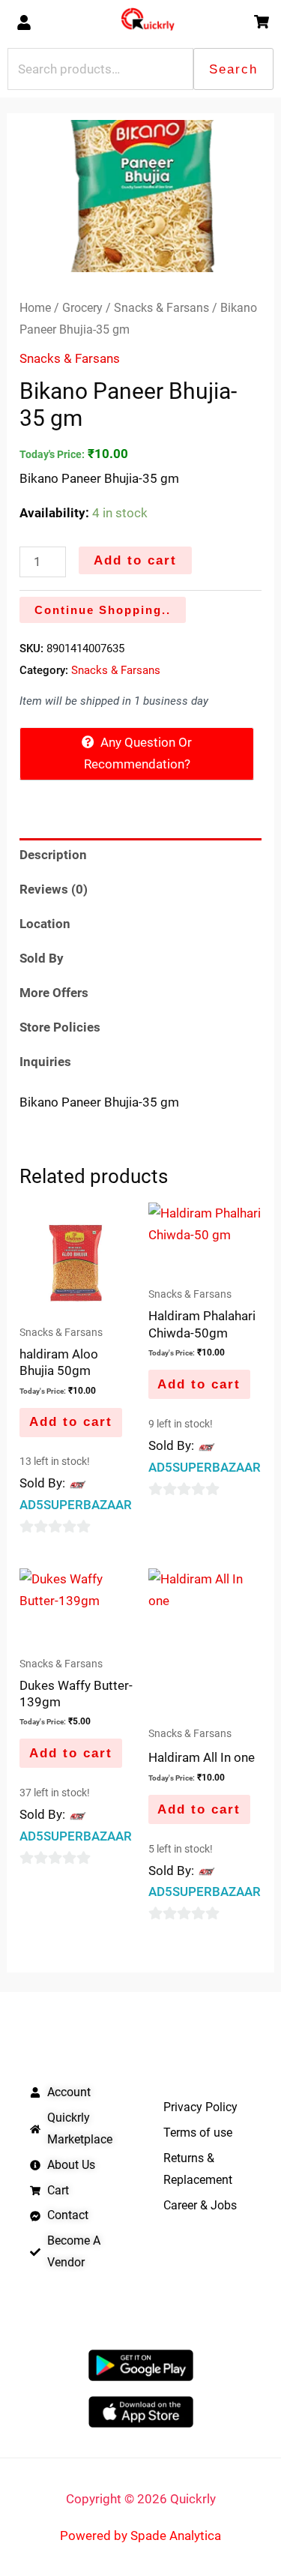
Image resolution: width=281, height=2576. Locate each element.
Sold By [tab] (42, 958)
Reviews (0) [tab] (54, 889)
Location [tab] (45, 924)
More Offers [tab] (54, 993)
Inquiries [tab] (45, 1062)
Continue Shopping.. (103, 610)
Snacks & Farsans (161, 308)
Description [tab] (53, 855)
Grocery (82, 308)
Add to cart (135, 560)
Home (35, 308)
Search (233, 69)
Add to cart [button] (71, 1422)
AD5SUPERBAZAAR (76, 1505)
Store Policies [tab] (60, 1027)
